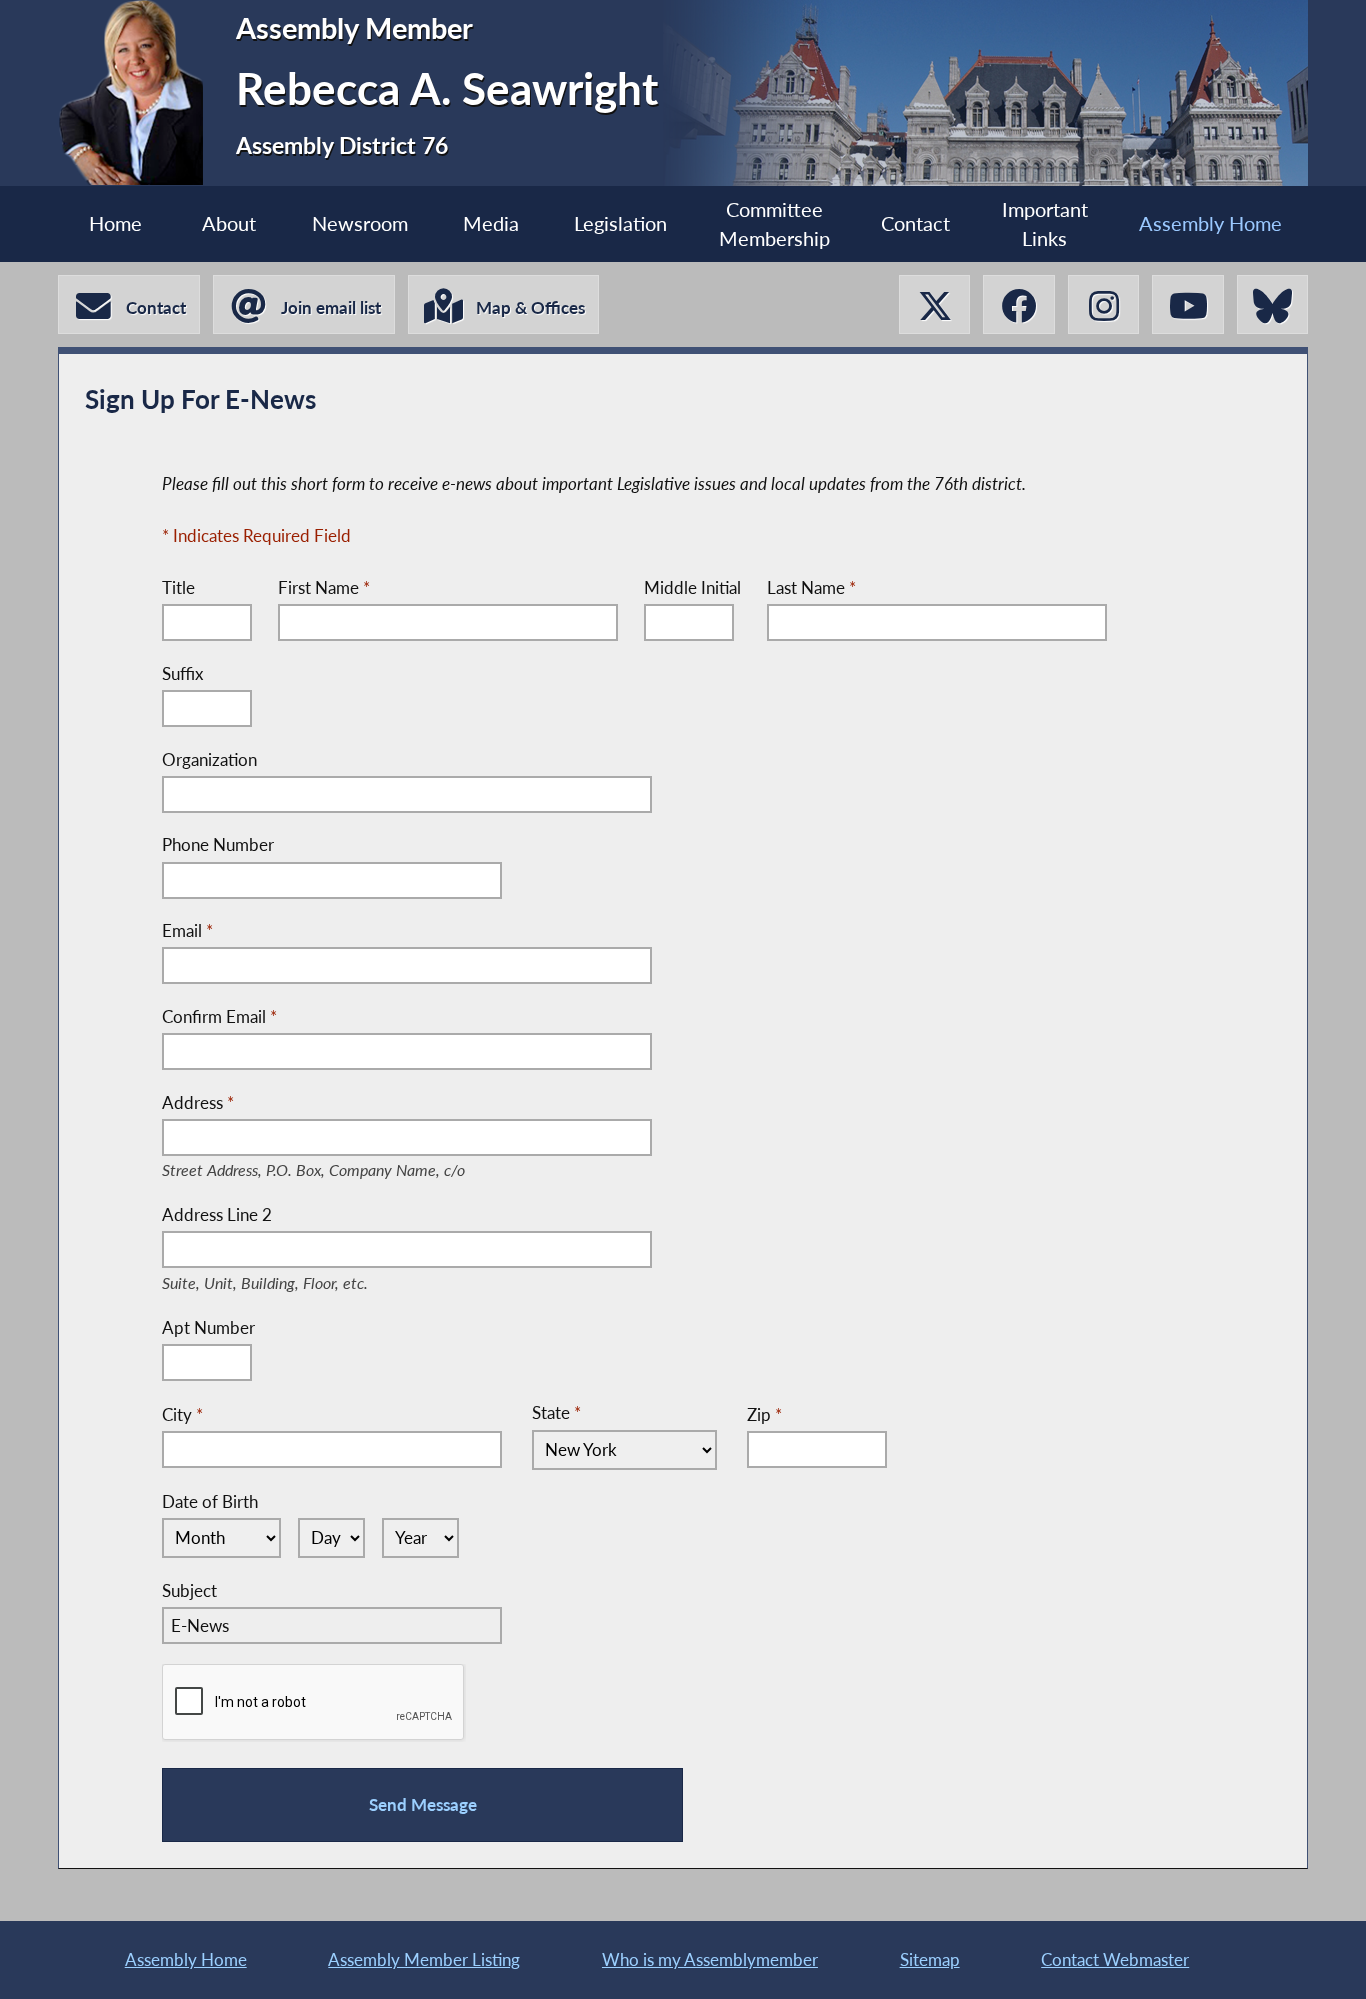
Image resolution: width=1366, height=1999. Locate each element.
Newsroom (360, 223)
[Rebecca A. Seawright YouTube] (1187, 304)
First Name (324, 587)
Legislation (620, 223)
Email (187, 930)
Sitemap (930, 1959)
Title (178, 587)
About (229, 223)
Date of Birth (210, 1501)
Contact (915, 223)
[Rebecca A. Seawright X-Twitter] (934, 304)
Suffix (182, 673)
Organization (209, 759)
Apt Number (208, 1327)
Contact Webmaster (1115, 1959)
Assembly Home (1210, 223)
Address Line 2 (280, 1216)
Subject (189, 1590)
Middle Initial (692, 587)
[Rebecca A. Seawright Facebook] (1018, 304)
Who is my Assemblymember (710, 1959)
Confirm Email (219, 1016)
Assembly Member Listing (424, 1959)
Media (491, 223)
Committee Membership (774, 224)
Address (336, 1104)
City (182, 1414)
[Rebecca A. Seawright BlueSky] (1272, 304)
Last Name (811, 587)
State (556, 1412)
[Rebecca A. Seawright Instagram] (1103, 304)
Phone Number (218, 844)
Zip (764, 1414)
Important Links (1045, 224)
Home (115, 223)
